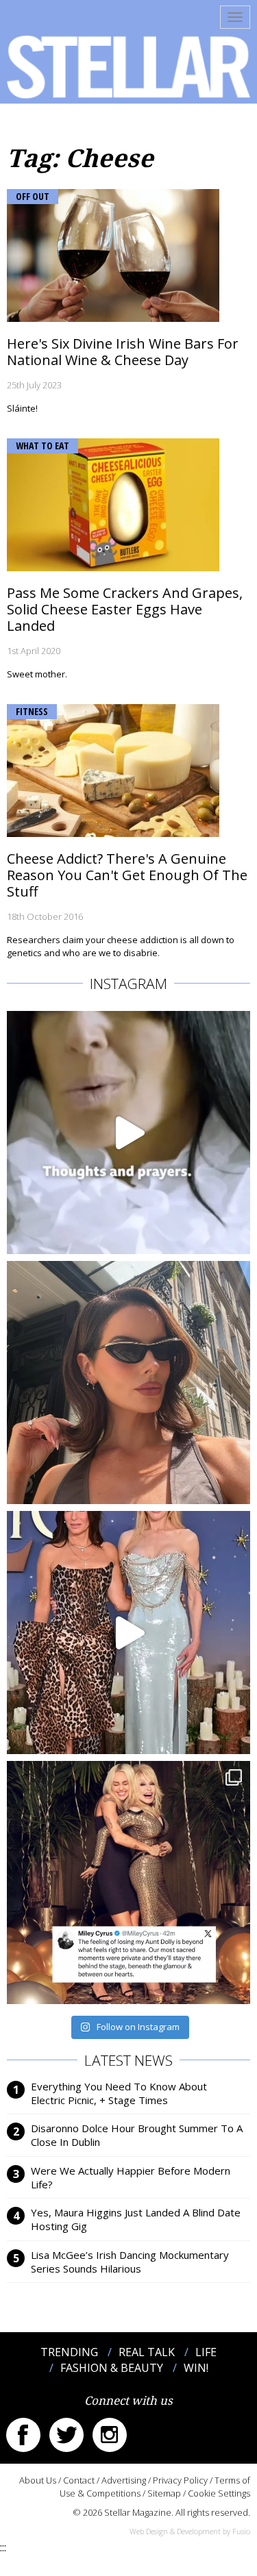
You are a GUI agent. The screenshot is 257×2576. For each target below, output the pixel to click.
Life (206, 2352)
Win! (196, 2368)
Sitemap (164, 2493)
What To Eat (42, 446)
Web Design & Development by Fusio (190, 2531)
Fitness (32, 711)
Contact (79, 2480)
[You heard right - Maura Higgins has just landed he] (128, 1383)
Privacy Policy (180, 2480)
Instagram (110, 2435)
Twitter (66, 2435)
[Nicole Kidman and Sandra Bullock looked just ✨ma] (128, 1633)
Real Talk (147, 2352)
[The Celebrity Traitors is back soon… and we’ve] (128, 1133)
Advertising (124, 2480)
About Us (38, 2480)
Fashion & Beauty (112, 2368)
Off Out (33, 196)
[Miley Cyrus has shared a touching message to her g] (128, 1883)
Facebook (23, 2435)
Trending (69, 2352)
